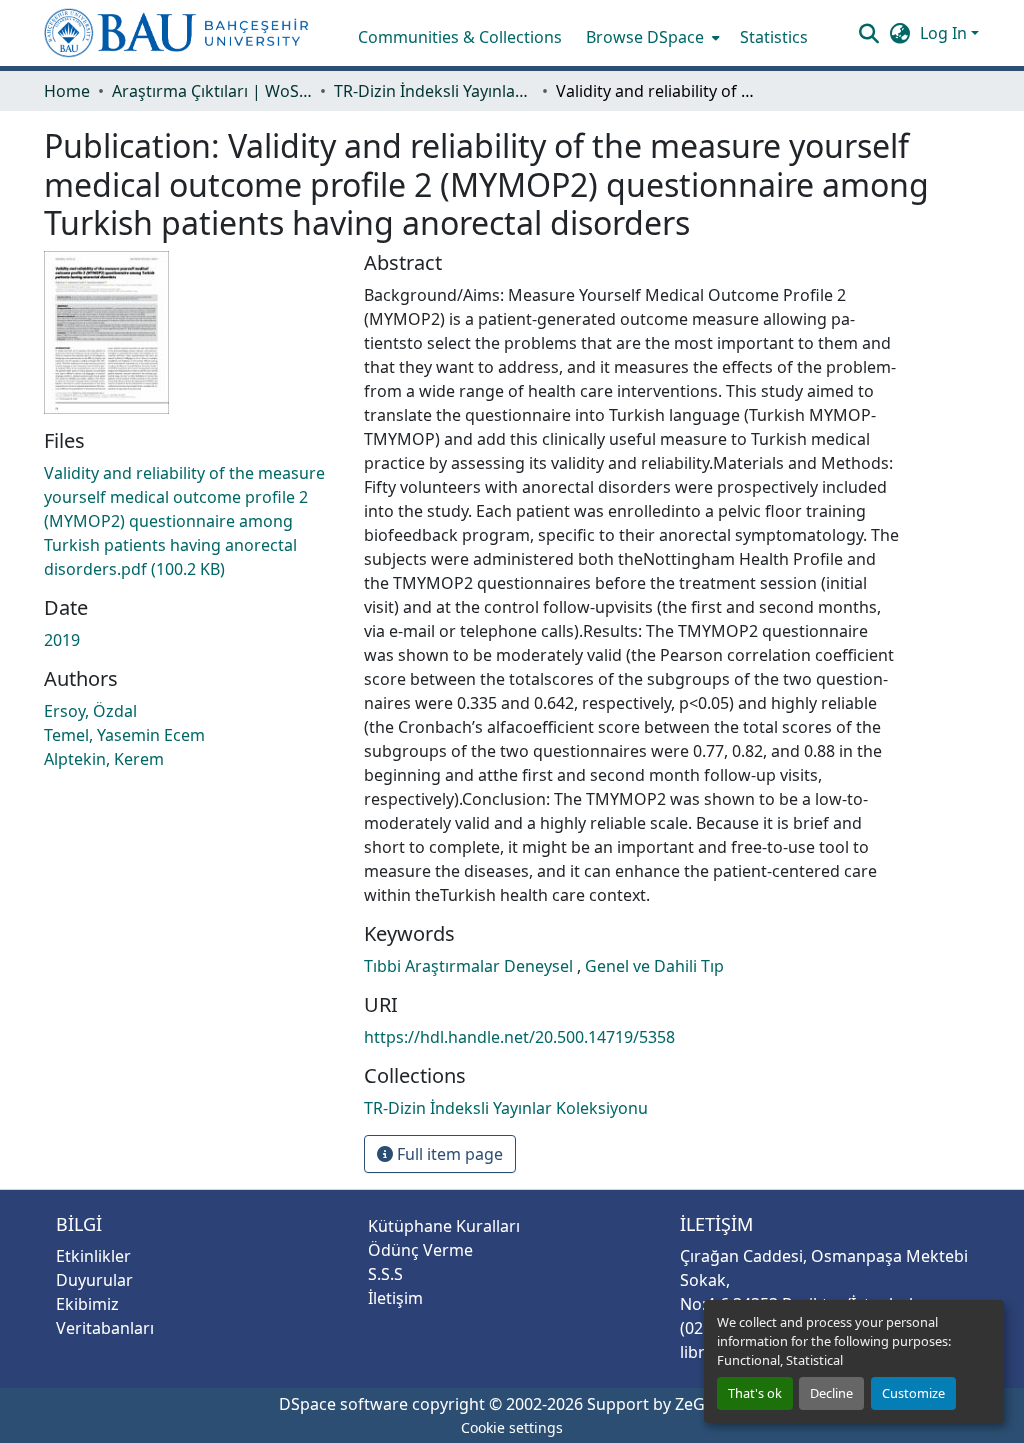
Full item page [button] (448, 1154)
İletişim (395, 1298)
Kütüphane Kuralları (444, 1226)
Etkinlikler (93, 1256)
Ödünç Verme (420, 1250)
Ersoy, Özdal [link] (90, 711)
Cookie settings (512, 1427)
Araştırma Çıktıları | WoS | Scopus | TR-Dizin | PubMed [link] (212, 91)
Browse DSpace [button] (645, 37)
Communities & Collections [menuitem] (460, 37)
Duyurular (94, 1280)
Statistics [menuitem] (774, 37)
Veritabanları (105, 1328)
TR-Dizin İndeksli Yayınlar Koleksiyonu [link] (434, 91)
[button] (176, 33)
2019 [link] (62, 640)
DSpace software (343, 1404)
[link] (192, 521)
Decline (831, 1393)
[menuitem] (651, 37)
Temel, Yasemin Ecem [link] (124, 735)
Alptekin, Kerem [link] (104, 759)
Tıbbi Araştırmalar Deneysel (470, 966)
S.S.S (385, 1274)
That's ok (755, 1393)
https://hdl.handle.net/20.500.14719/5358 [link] (519, 1037)
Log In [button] (945, 33)
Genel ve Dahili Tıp (654, 966)
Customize (913, 1393)
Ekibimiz (87, 1304)
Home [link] (67, 91)
